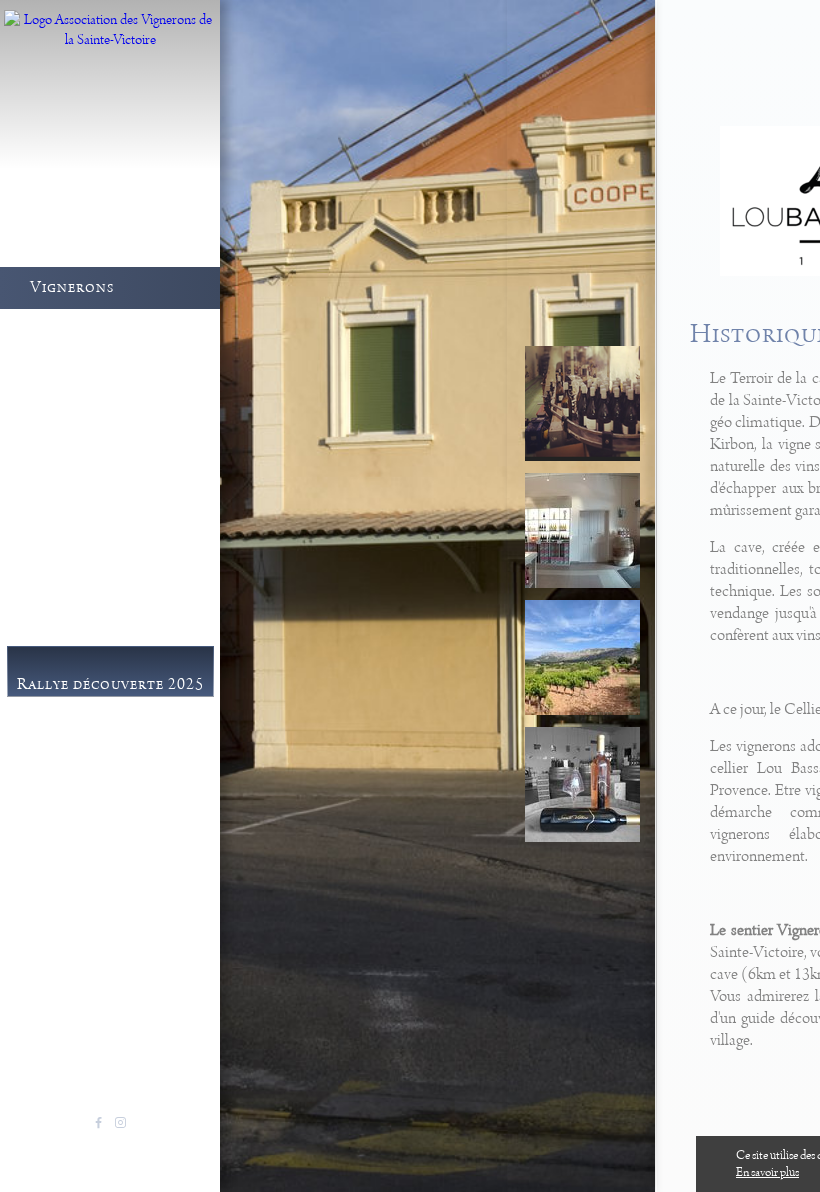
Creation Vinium (155, 1147)
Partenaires (91, 907)
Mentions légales (63, 1147)
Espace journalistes (117, 882)
